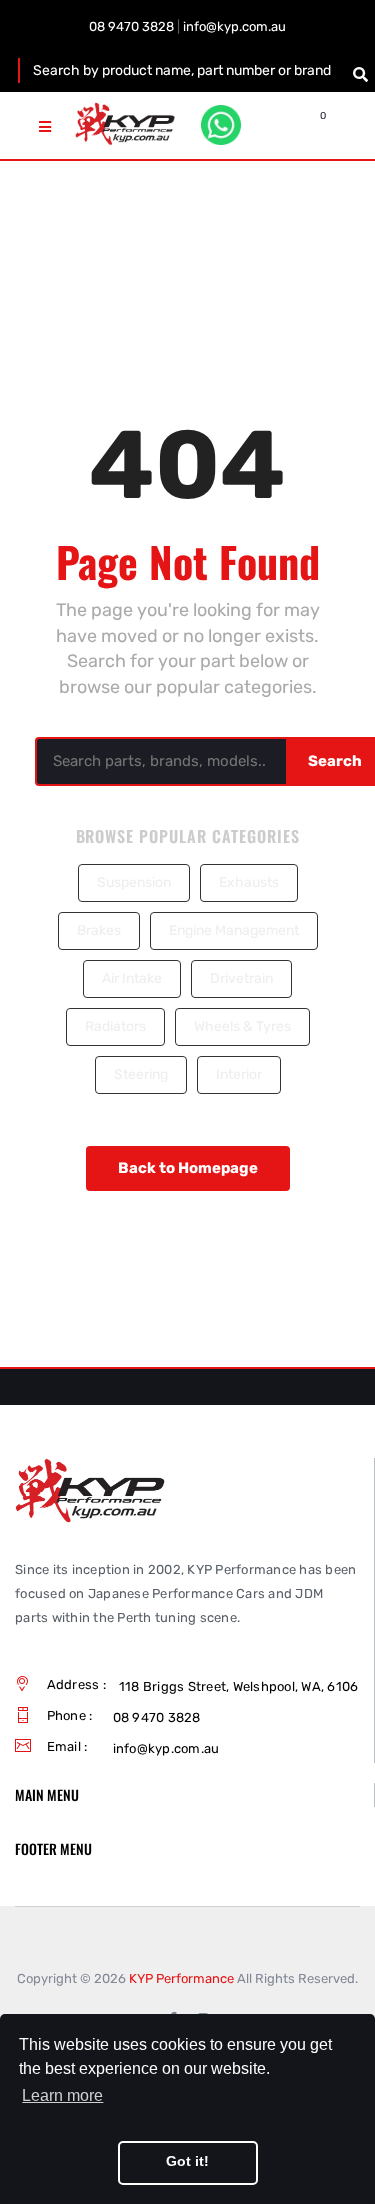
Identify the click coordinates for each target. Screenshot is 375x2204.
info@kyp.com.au (234, 26)
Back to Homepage (188, 1168)
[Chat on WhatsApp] (221, 125)
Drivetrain (241, 978)
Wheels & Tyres (242, 1026)
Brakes (99, 930)
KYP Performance (181, 1978)
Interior (239, 1074)
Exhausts (249, 882)
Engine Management (234, 930)
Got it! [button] (187, 2161)
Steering (141, 1074)
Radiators (115, 1026)
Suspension (134, 882)
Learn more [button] (62, 2095)
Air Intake (132, 978)
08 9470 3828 (131, 26)
